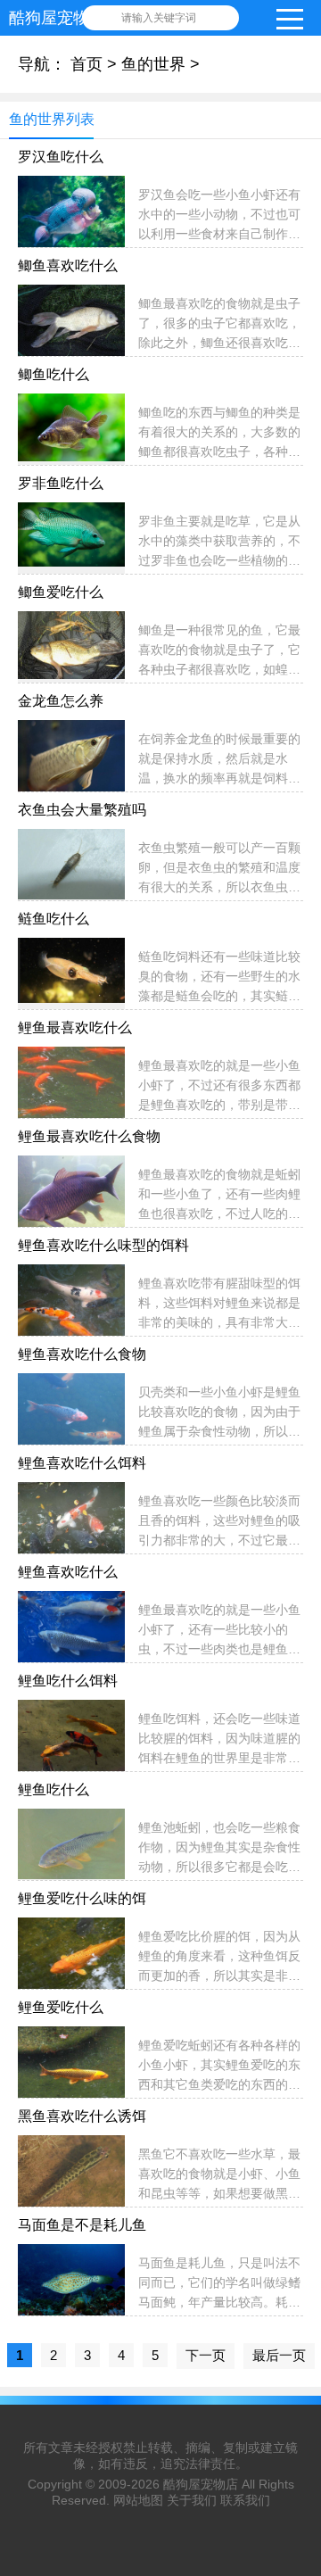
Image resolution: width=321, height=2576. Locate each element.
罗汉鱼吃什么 (61, 157)
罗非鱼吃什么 (61, 483)
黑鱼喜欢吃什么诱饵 (82, 2116)
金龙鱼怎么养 (61, 701)
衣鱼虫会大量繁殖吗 (82, 810)
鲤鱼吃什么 (53, 1789)
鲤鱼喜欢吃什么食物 (82, 1354)
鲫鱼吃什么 (53, 374)
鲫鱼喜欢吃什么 (68, 265)
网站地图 (138, 2500)
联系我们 (245, 2500)
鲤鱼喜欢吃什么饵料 (82, 1463)
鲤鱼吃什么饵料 (68, 1681)
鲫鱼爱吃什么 (61, 592)
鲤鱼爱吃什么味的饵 (82, 1898)
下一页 (206, 2355)
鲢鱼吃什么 (53, 919)
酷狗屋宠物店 (201, 2484)
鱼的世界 (153, 64)
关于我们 (192, 2500)
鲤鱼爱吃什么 (61, 2007)
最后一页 (279, 2355)
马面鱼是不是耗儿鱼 (82, 2225)
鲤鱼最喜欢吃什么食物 (89, 1136)
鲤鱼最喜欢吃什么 (75, 1027)
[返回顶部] (302, 2299)
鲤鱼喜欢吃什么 (68, 1572)
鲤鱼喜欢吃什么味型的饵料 (103, 1245)
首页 (86, 64)
